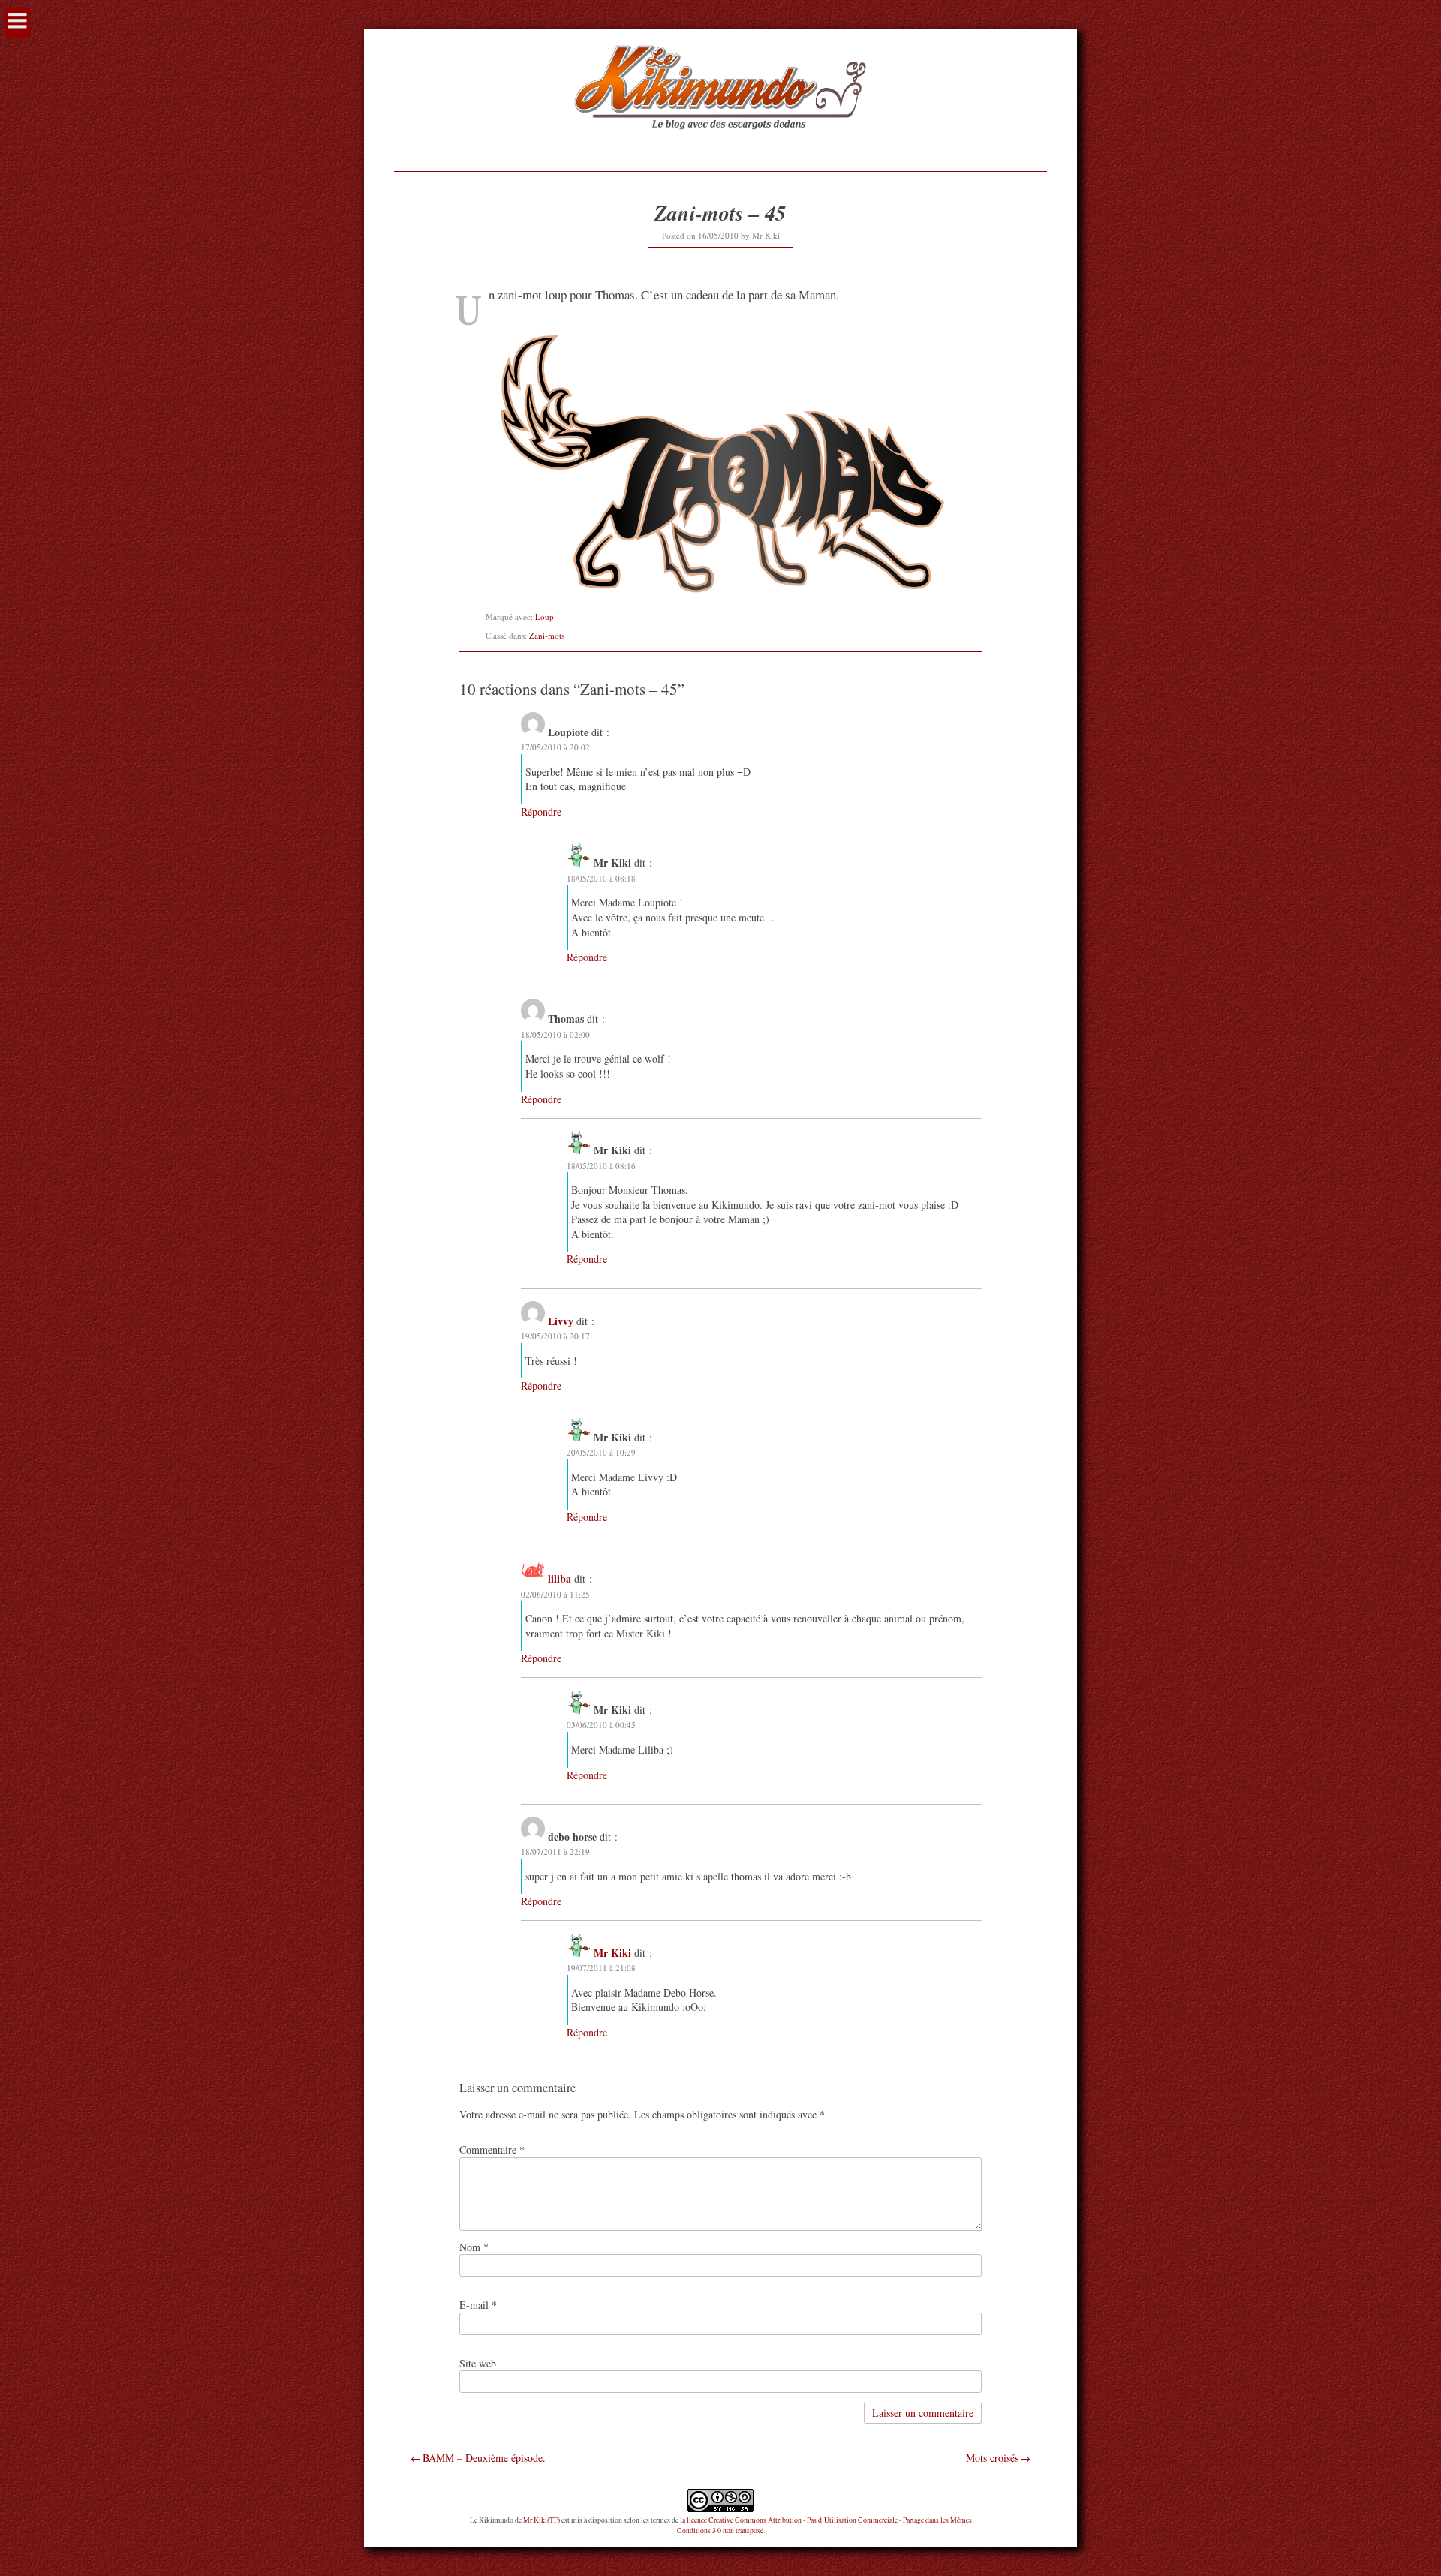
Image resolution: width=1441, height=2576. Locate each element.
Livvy (561, 1321)
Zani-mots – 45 (720, 213)
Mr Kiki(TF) (542, 2520)
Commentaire (492, 2149)
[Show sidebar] (18, 23)
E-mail (478, 2305)
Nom (474, 2247)
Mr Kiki (766, 235)
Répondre (541, 812)
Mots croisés (992, 2458)
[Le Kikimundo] (720, 147)
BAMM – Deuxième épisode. (484, 2458)
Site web (478, 2363)
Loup (545, 616)
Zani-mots (547, 635)
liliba (560, 1578)
